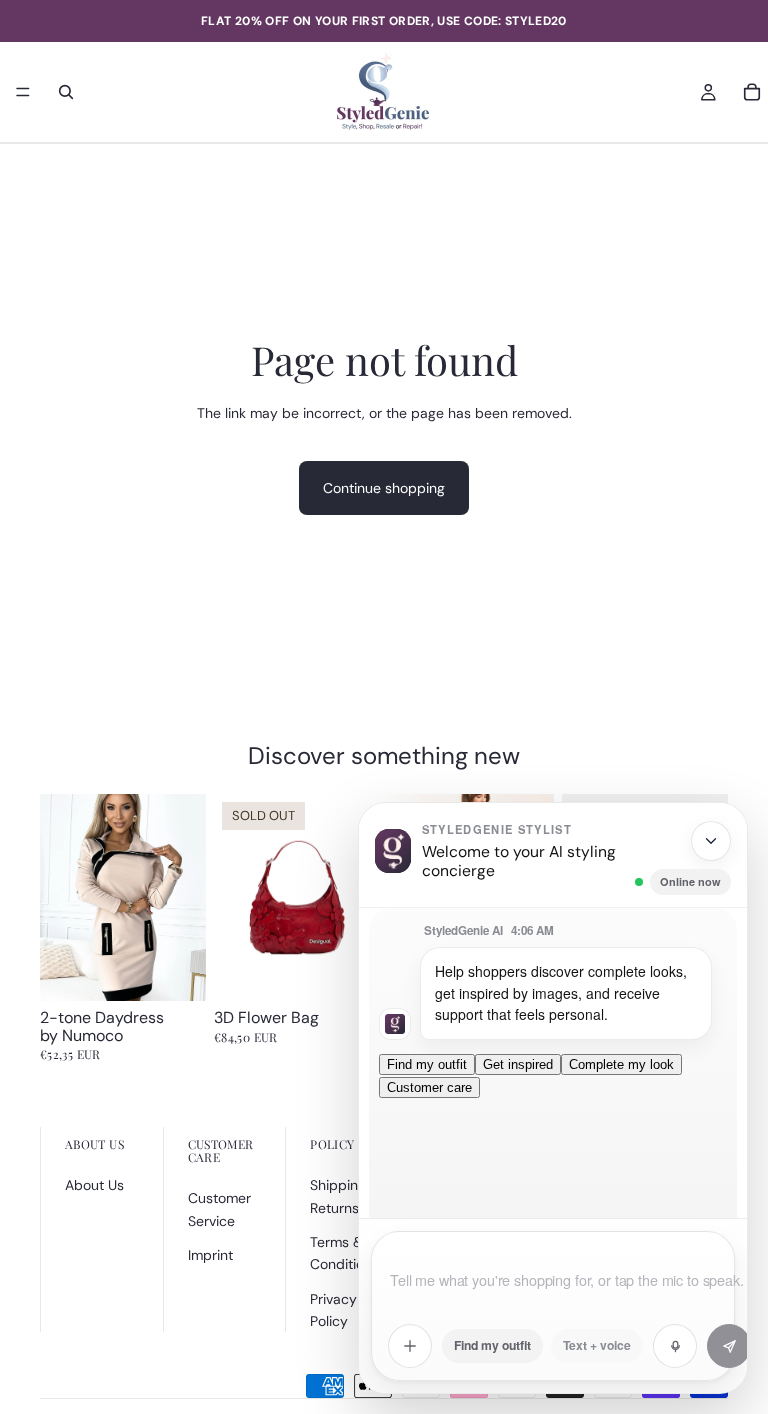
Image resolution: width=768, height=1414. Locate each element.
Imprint (210, 1255)
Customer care (429, 1087)
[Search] (66, 92)
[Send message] (729, 1346)
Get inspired (518, 1064)
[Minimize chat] (711, 841)
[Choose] (175, 970)
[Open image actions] (410, 1346)
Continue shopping (384, 488)
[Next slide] (184, 897)
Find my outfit (427, 1064)
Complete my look (621, 1064)
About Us (94, 1185)
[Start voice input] (675, 1346)
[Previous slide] (62, 897)
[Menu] (23, 92)
